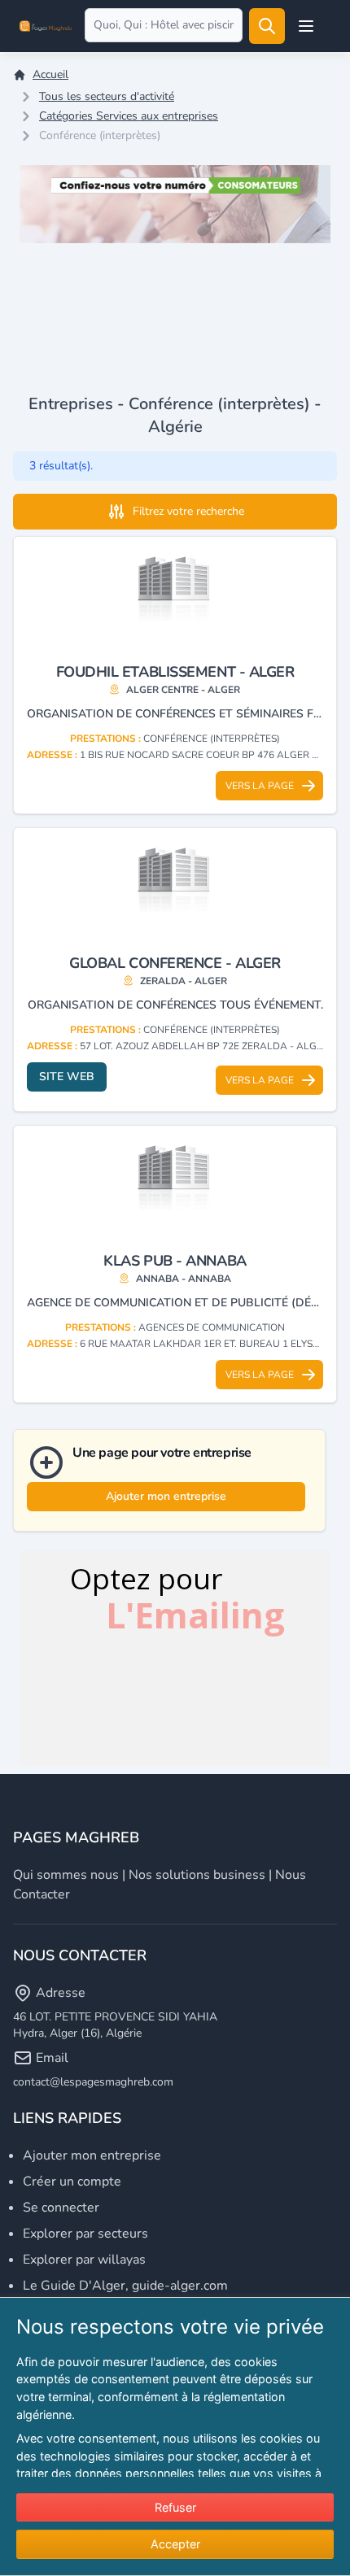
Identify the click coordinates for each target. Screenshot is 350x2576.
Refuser (175, 2507)
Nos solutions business (197, 1875)
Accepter (175, 2544)
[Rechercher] (267, 26)
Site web (67, 1077)
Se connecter (61, 2208)
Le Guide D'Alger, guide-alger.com (125, 2286)
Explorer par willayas (84, 2260)
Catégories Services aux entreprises (129, 116)
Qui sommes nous (66, 1875)
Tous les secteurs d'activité (107, 96)
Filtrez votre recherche (188, 511)
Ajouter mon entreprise (166, 1496)
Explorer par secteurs (85, 2234)
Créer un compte (72, 2182)
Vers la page (260, 786)
